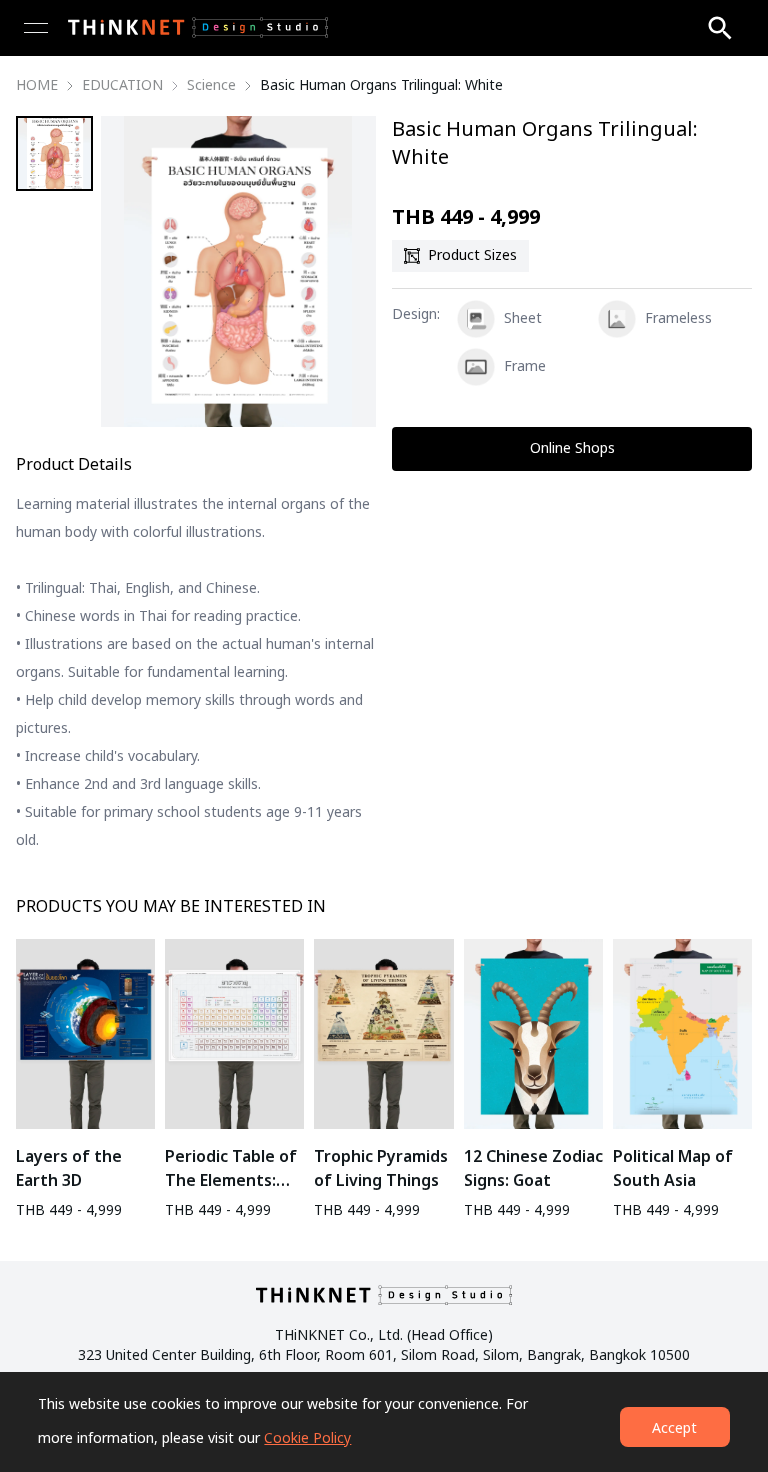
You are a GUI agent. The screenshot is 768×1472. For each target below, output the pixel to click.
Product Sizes (472, 255)
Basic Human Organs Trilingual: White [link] (381, 86)
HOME (37, 86)
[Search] (720, 28)
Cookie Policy (307, 1438)
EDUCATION (122, 86)
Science (211, 86)
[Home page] (198, 27)
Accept (674, 1428)
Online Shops (572, 448)
